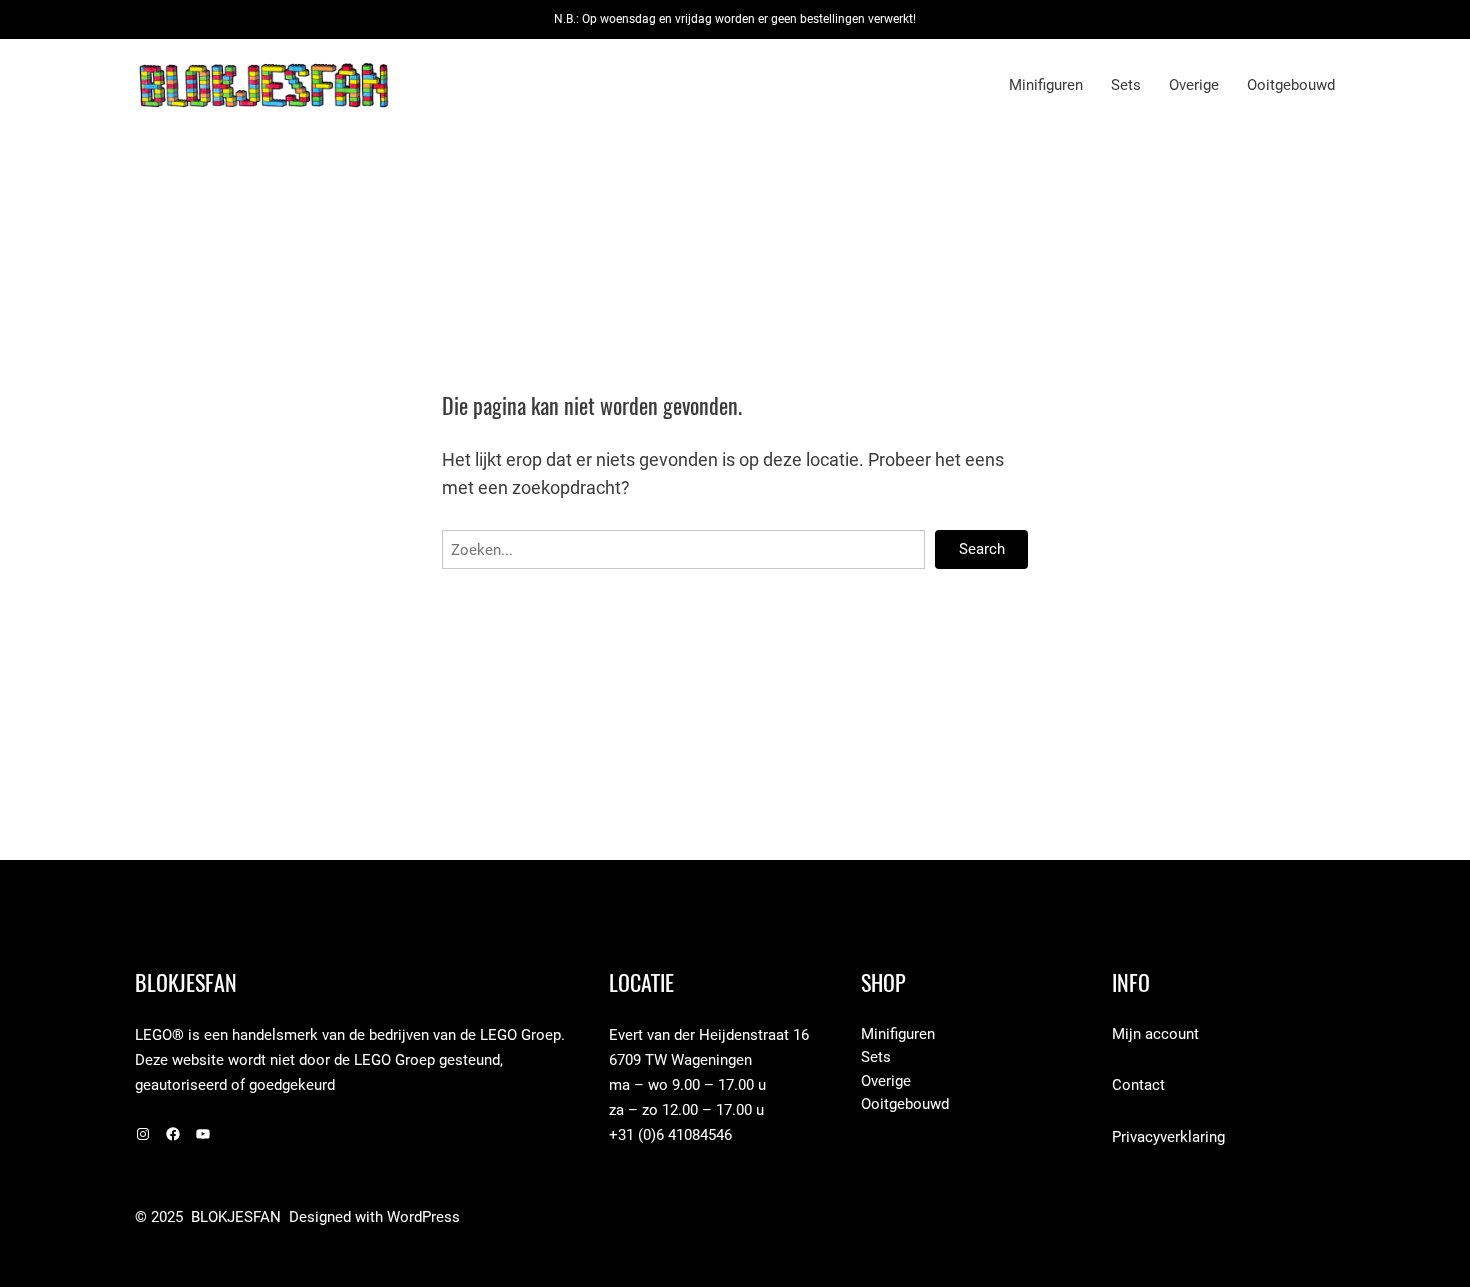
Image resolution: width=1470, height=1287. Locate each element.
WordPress (423, 1217)
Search (982, 549)
